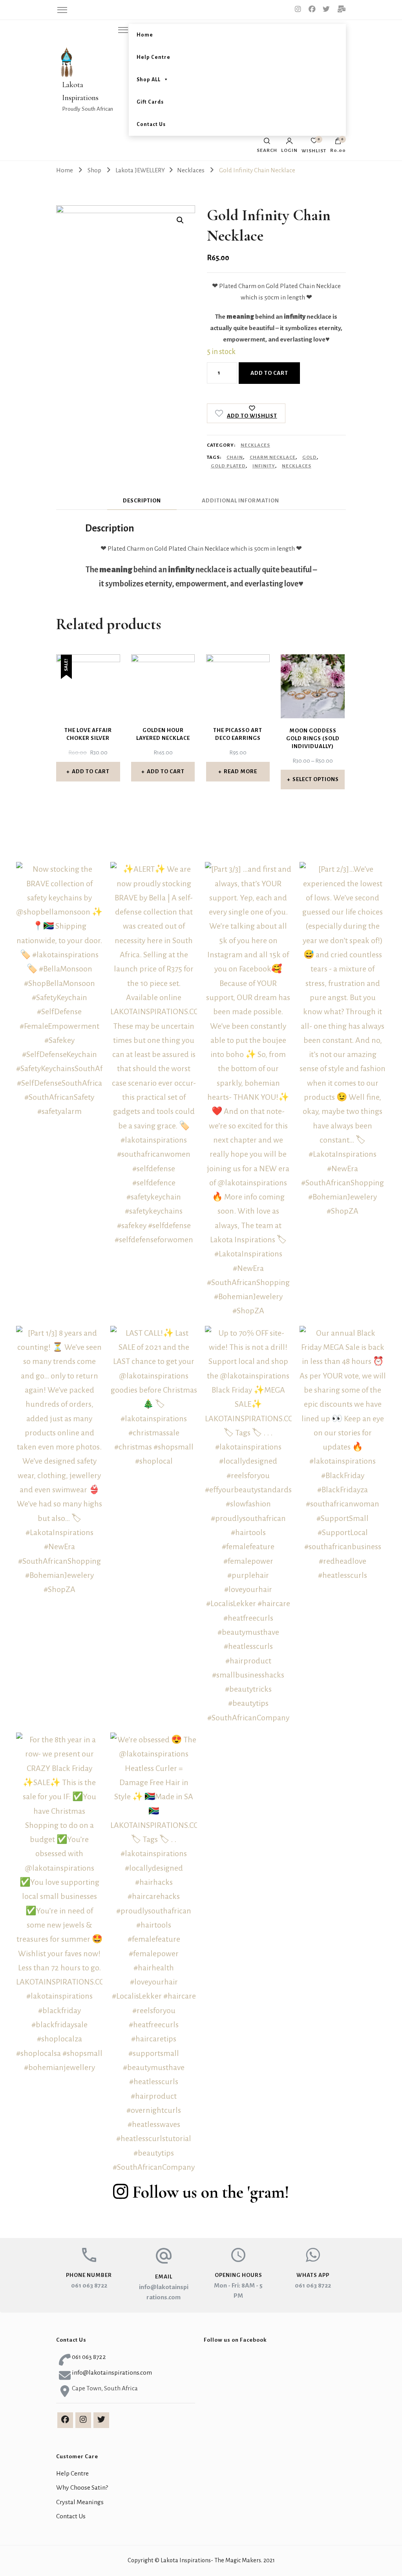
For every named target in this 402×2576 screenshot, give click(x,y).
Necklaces (255, 445)
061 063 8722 (89, 2286)
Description (142, 501)
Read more (240, 771)
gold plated (228, 466)
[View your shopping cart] (338, 143)
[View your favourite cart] (314, 143)
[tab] (142, 501)
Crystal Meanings (80, 2502)
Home (145, 35)
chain (235, 457)
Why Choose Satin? (82, 2488)
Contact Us (151, 124)
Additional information (240, 501)
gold (310, 457)
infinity (264, 466)
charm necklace (273, 457)
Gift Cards (150, 102)
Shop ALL (149, 80)
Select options (316, 779)
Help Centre (153, 57)
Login (289, 150)
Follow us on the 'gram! (211, 2192)
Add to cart (269, 373)
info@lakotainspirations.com (112, 2373)
